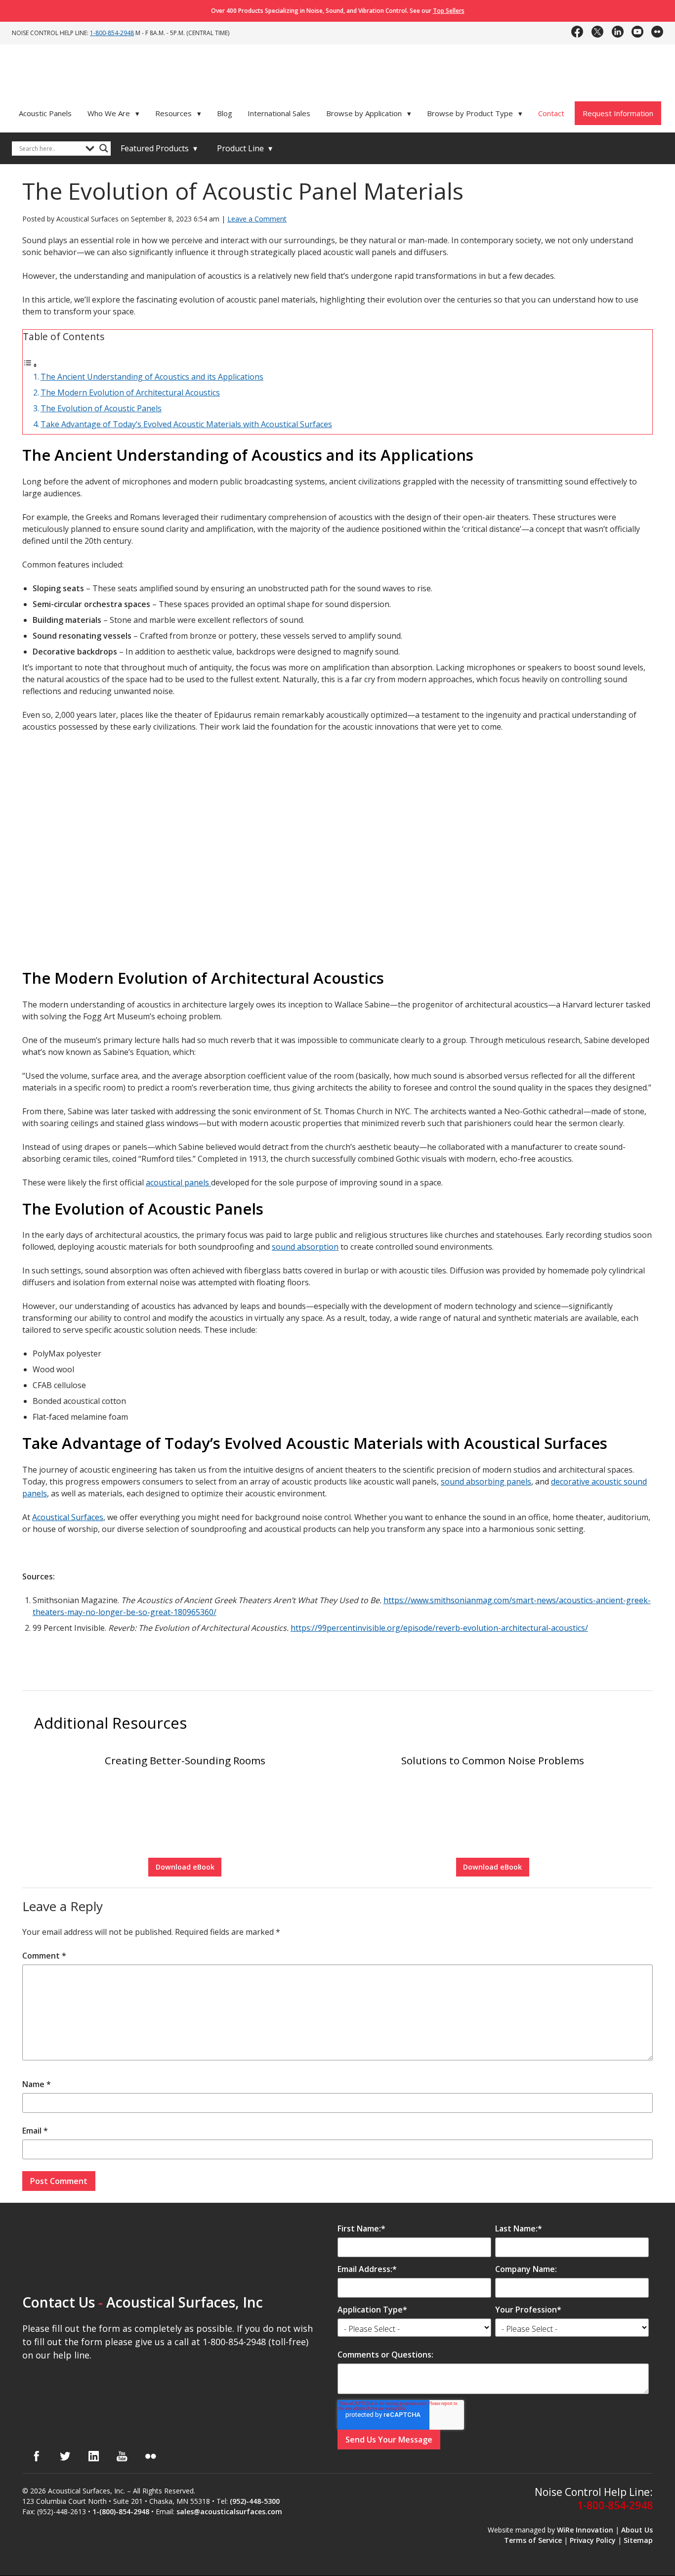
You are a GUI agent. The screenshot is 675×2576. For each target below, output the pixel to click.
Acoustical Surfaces (68, 1517)
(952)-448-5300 (255, 2501)
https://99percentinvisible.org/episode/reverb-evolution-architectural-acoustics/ (439, 1628)
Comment (44, 1956)
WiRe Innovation (585, 2530)
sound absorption (305, 1247)
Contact (551, 113)
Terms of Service (533, 2540)
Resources (178, 113)
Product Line (245, 148)
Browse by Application (369, 113)
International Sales (279, 113)
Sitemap (638, 2540)
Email (35, 2131)
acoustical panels (178, 1182)
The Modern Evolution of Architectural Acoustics (130, 393)
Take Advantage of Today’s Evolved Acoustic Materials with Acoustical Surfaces (186, 424)
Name (37, 2084)
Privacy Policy (593, 2540)
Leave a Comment (257, 219)
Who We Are (114, 113)
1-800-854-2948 (112, 33)
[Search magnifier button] (104, 148)
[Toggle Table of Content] (30, 365)
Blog (225, 113)
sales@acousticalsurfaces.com (229, 2511)
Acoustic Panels (45, 113)
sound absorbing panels (486, 1482)
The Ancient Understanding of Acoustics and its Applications (152, 377)
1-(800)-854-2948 (121, 2511)
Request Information (618, 113)
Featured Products (159, 148)
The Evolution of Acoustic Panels (101, 408)
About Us (637, 2530)
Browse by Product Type (475, 113)
